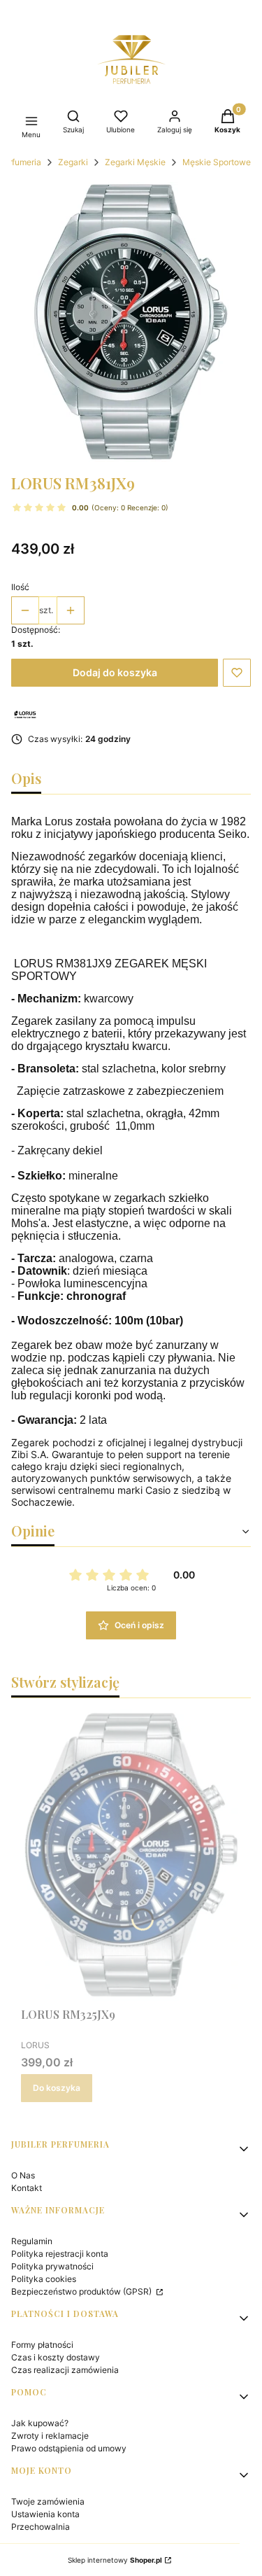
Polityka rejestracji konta (60, 2254)
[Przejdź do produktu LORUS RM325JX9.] (131, 1855)
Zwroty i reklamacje (50, 2436)
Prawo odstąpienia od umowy (69, 2448)
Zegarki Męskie (135, 162)
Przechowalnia (41, 2527)
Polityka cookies (44, 2279)
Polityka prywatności (52, 2266)
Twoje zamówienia (48, 2501)
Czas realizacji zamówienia (65, 2370)
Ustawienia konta (45, 2514)
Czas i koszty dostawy (56, 2357)
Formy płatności (42, 2345)
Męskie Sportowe (217, 162)
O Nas (23, 2175)
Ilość (20, 587)
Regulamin (32, 2241)
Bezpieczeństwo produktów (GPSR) (82, 2291)
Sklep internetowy (115, 2560)
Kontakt (27, 2188)
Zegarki (73, 162)
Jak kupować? (40, 2423)
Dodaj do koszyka (115, 672)
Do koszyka (57, 2088)
